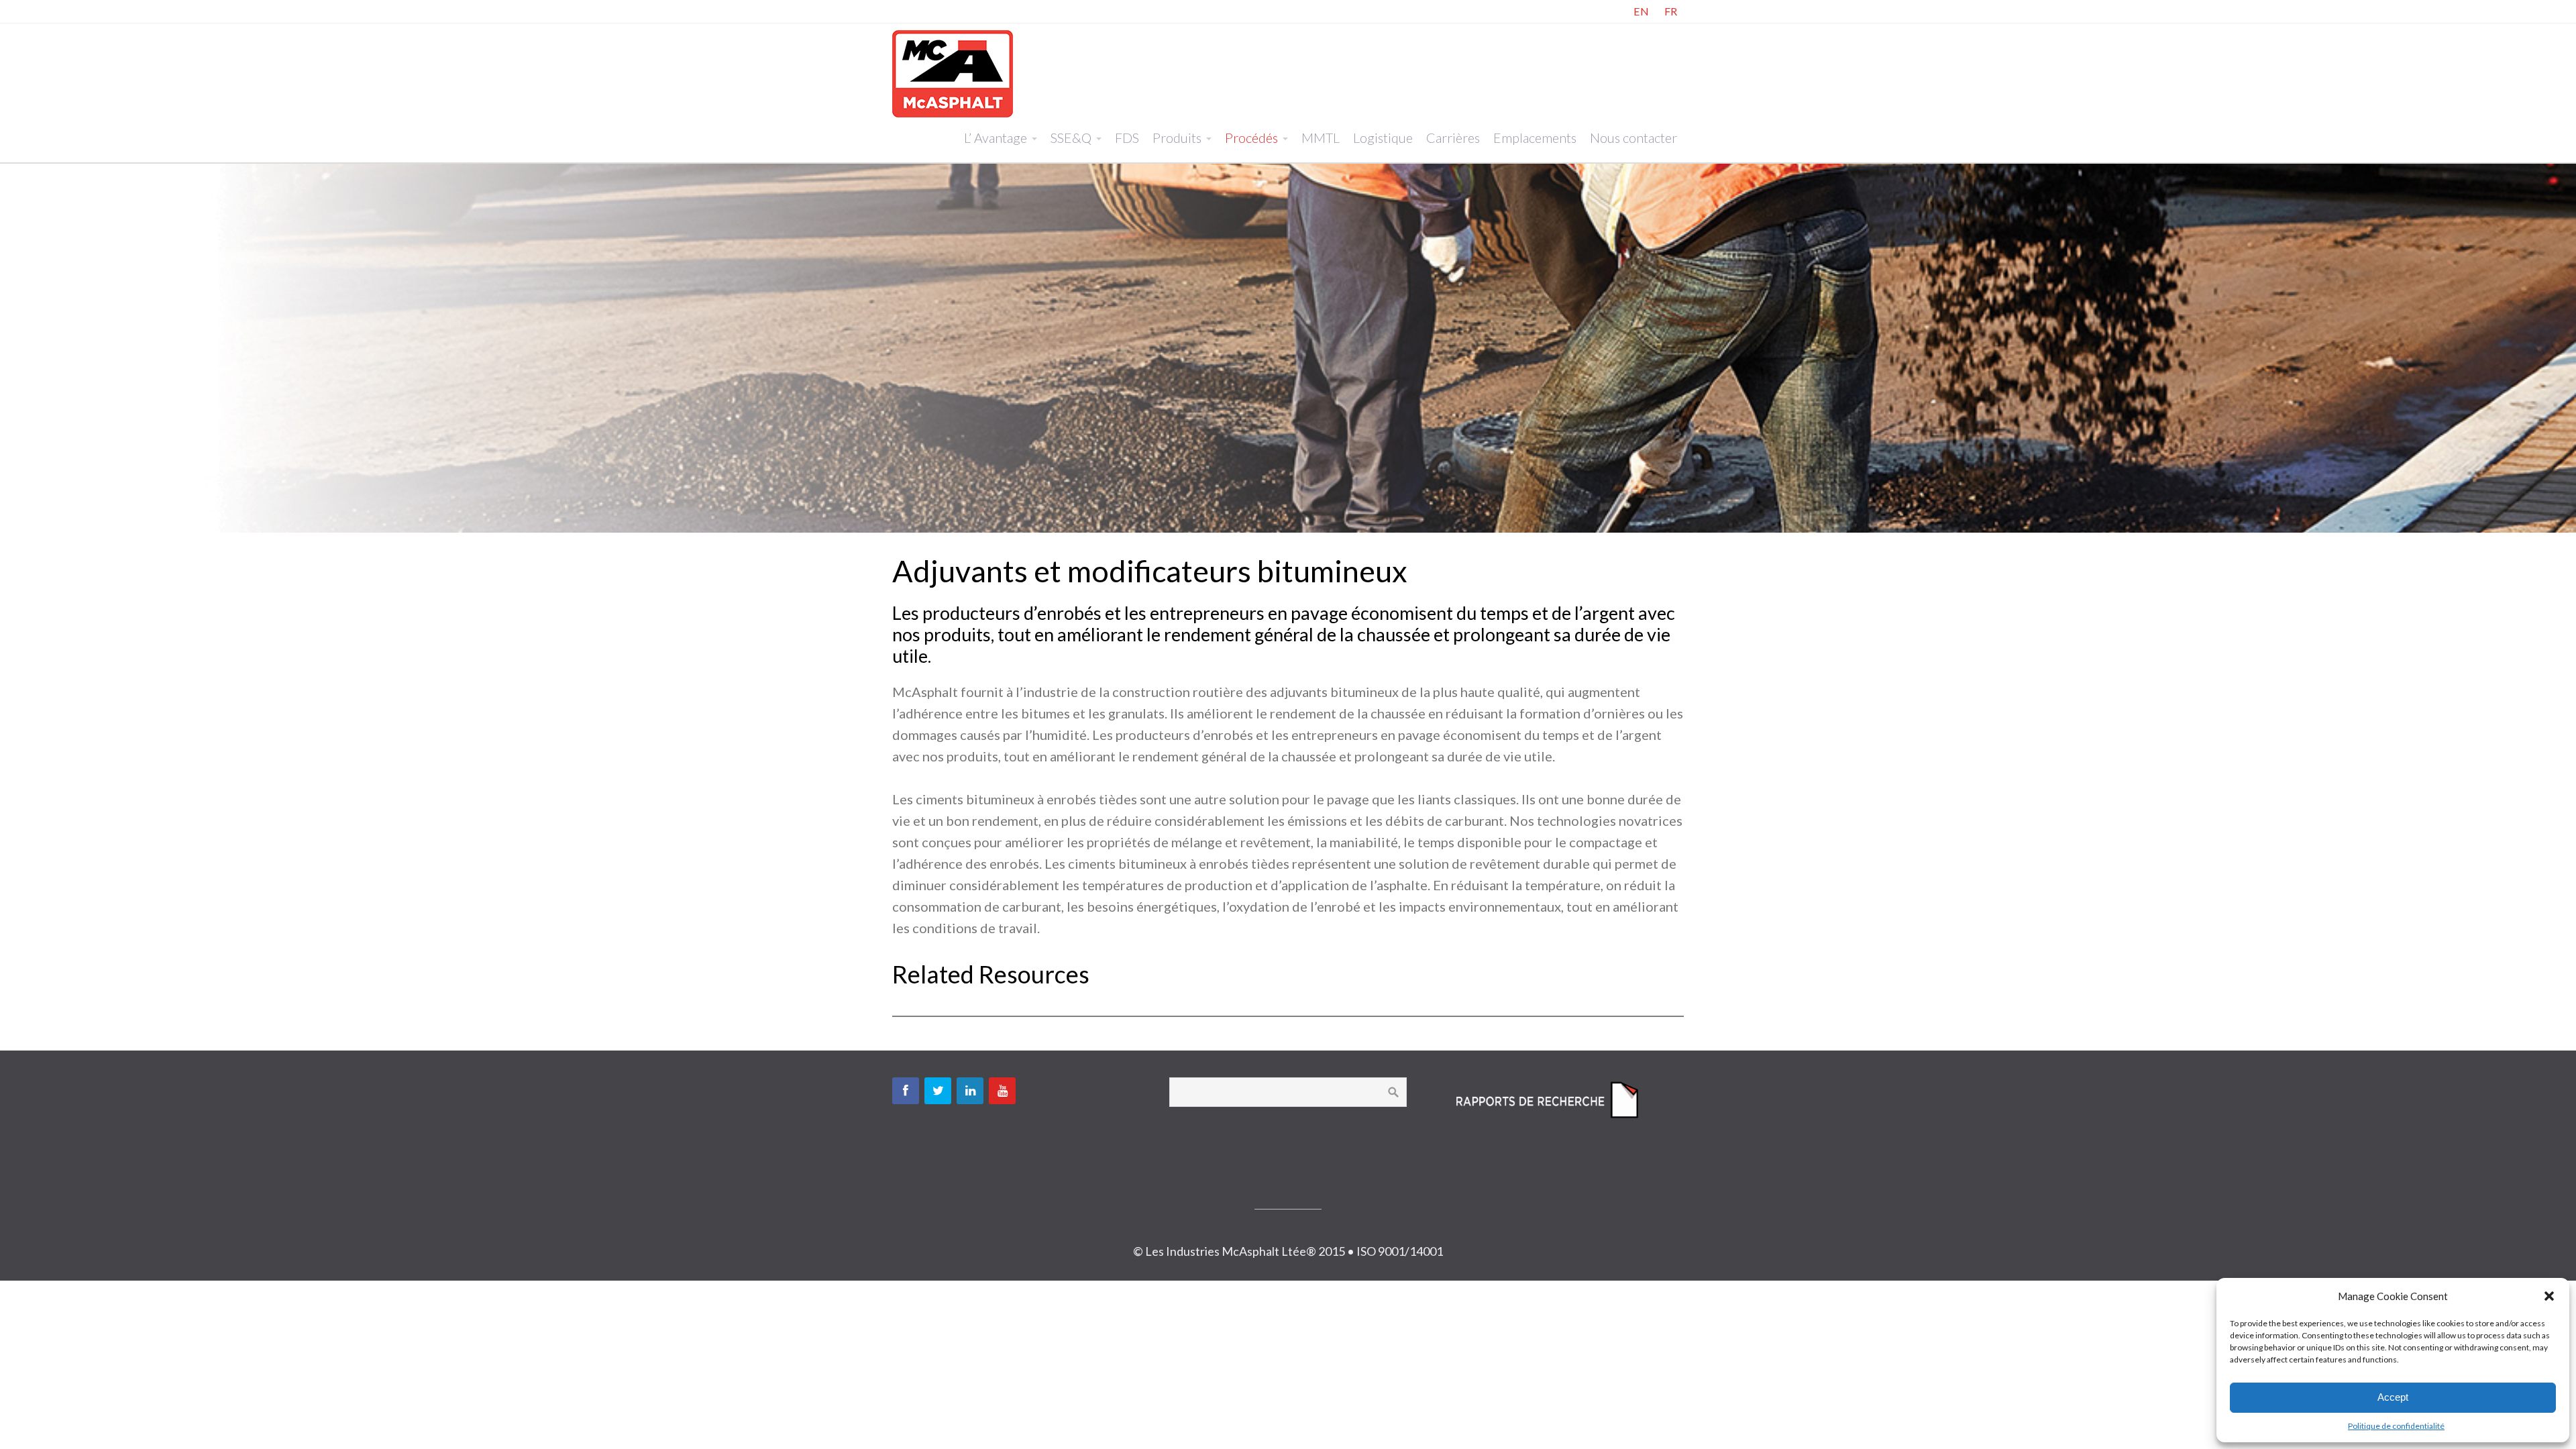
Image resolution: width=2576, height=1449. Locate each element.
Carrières (1453, 138)
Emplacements (1535, 138)
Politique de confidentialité (2396, 1426)
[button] (2549, 1296)
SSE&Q (1071, 138)
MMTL (1321, 138)
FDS (1127, 138)
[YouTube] (1002, 1091)
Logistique (1383, 138)
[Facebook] (906, 1091)
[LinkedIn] (970, 1091)
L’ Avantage (996, 138)
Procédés (1251, 138)
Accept (2393, 1397)
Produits (1177, 138)
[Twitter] (938, 1091)
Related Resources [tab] (991, 974)
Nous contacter (1633, 138)
